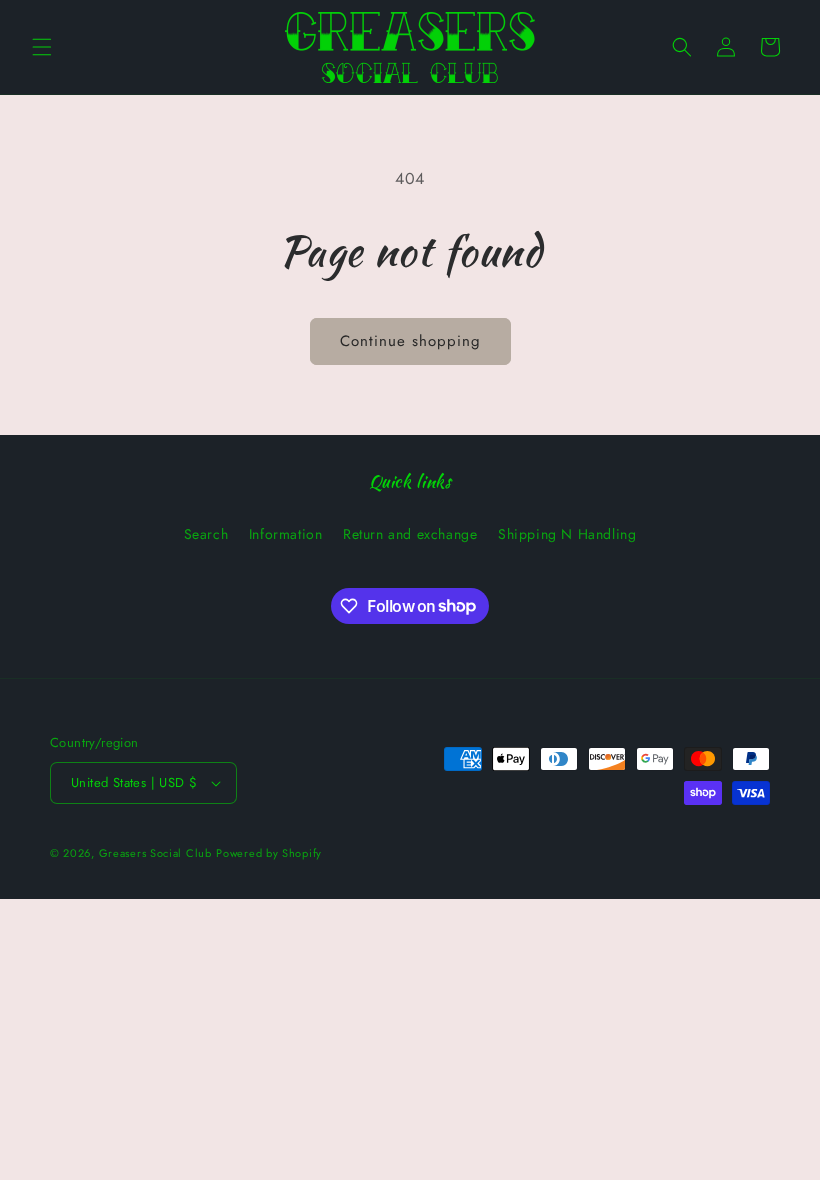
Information (286, 534)
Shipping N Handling (567, 534)
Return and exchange (410, 534)
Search (206, 534)
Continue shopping (410, 341)
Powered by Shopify (269, 853)
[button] (42, 47)
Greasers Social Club (155, 853)
